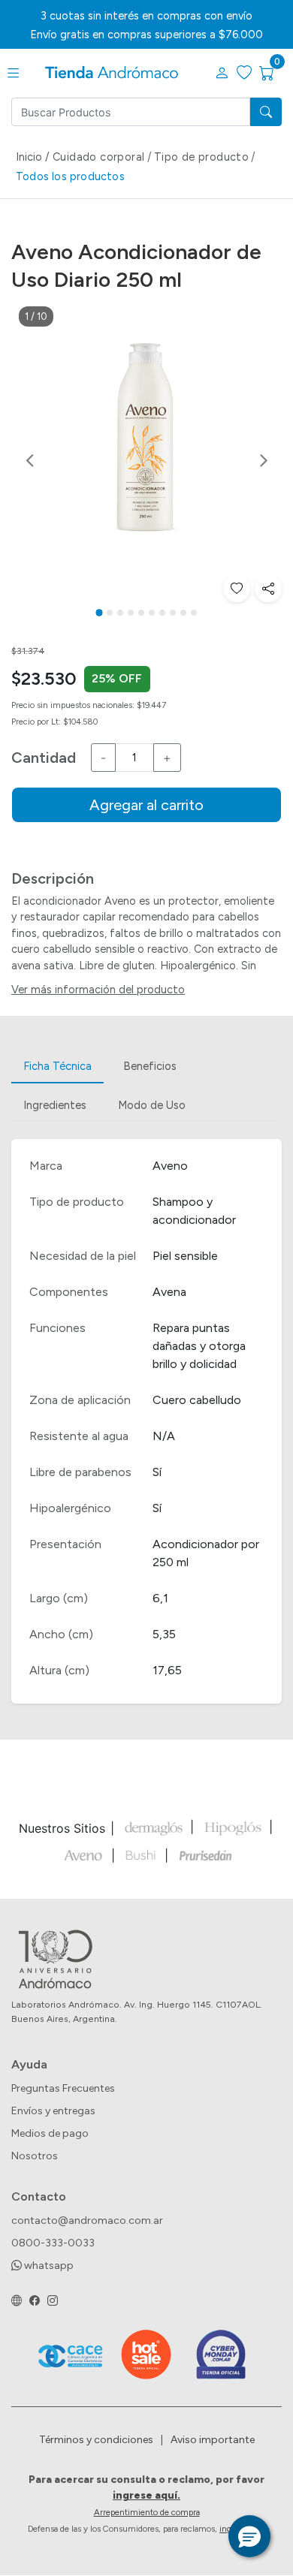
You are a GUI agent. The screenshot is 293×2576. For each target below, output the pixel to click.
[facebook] (35, 2302)
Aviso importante (213, 2440)
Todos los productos (70, 176)
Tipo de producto (201, 157)
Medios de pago (50, 2133)
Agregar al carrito (146, 805)
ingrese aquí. (146, 2495)
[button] (222, 74)
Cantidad (44, 758)
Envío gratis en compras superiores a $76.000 (146, 35)
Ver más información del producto (98, 990)
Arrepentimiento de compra (147, 2512)
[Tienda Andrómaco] (112, 73)
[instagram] (53, 2302)
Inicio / (34, 157)
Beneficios (150, 1066)
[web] (17, 2302)
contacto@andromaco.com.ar (87, 2220)
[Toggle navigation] (14, 74)
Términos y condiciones (96, 2440)
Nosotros (35, 2156)
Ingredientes (55, 1105)
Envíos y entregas (53, 2111)
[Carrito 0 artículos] (276, 74)
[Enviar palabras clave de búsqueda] (266, 112)
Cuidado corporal (98, 157)
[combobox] (130, 112)
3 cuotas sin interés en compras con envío (146, 16)
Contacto (39, 2196)
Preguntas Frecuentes (63, 2088)
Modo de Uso (152, 1105)
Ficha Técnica (57, 1066)
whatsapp (48, 2266)
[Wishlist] (237, 589)
